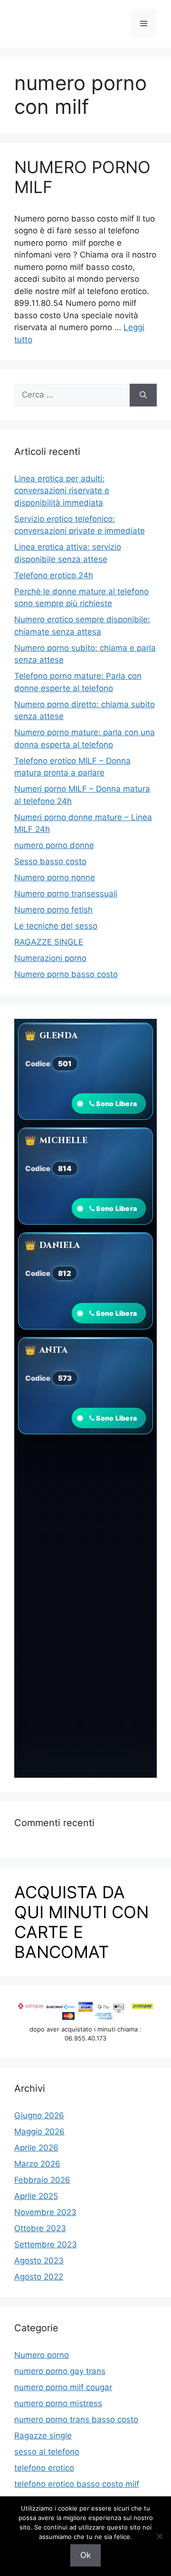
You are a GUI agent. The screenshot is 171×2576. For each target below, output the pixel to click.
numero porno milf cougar (63, 2387)
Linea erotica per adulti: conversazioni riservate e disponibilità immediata (62, 491)
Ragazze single (43, 2436)
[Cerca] (143, 395)
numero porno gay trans (60, 2371)
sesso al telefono (47, 2452)
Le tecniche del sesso (56, 926)
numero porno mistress (58, 2403)
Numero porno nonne (55, 877)
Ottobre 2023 (40, 2228)
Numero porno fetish (53, 910)
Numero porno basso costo (66, 974)
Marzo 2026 (37, 2164)
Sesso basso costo (50, 861)
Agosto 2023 (39, 2261)
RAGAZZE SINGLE (49, 942)
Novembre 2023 (45, 2212)
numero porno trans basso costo (76, 2419)
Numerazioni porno (50, 958)
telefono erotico (44, 2468)
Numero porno (42, 2355)
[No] (159, 2536)
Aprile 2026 (36, 2148)
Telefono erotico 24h (54, 575)
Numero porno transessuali (66, 894)
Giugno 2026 (39, 2115)
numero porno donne (54, 845)
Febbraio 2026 (42, 2180)
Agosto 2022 (39, 2277)
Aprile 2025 (36, 2196)
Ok (85, 2555)
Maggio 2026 (39, 2132)
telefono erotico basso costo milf (77, 2484)
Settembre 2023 (46, 2244)
